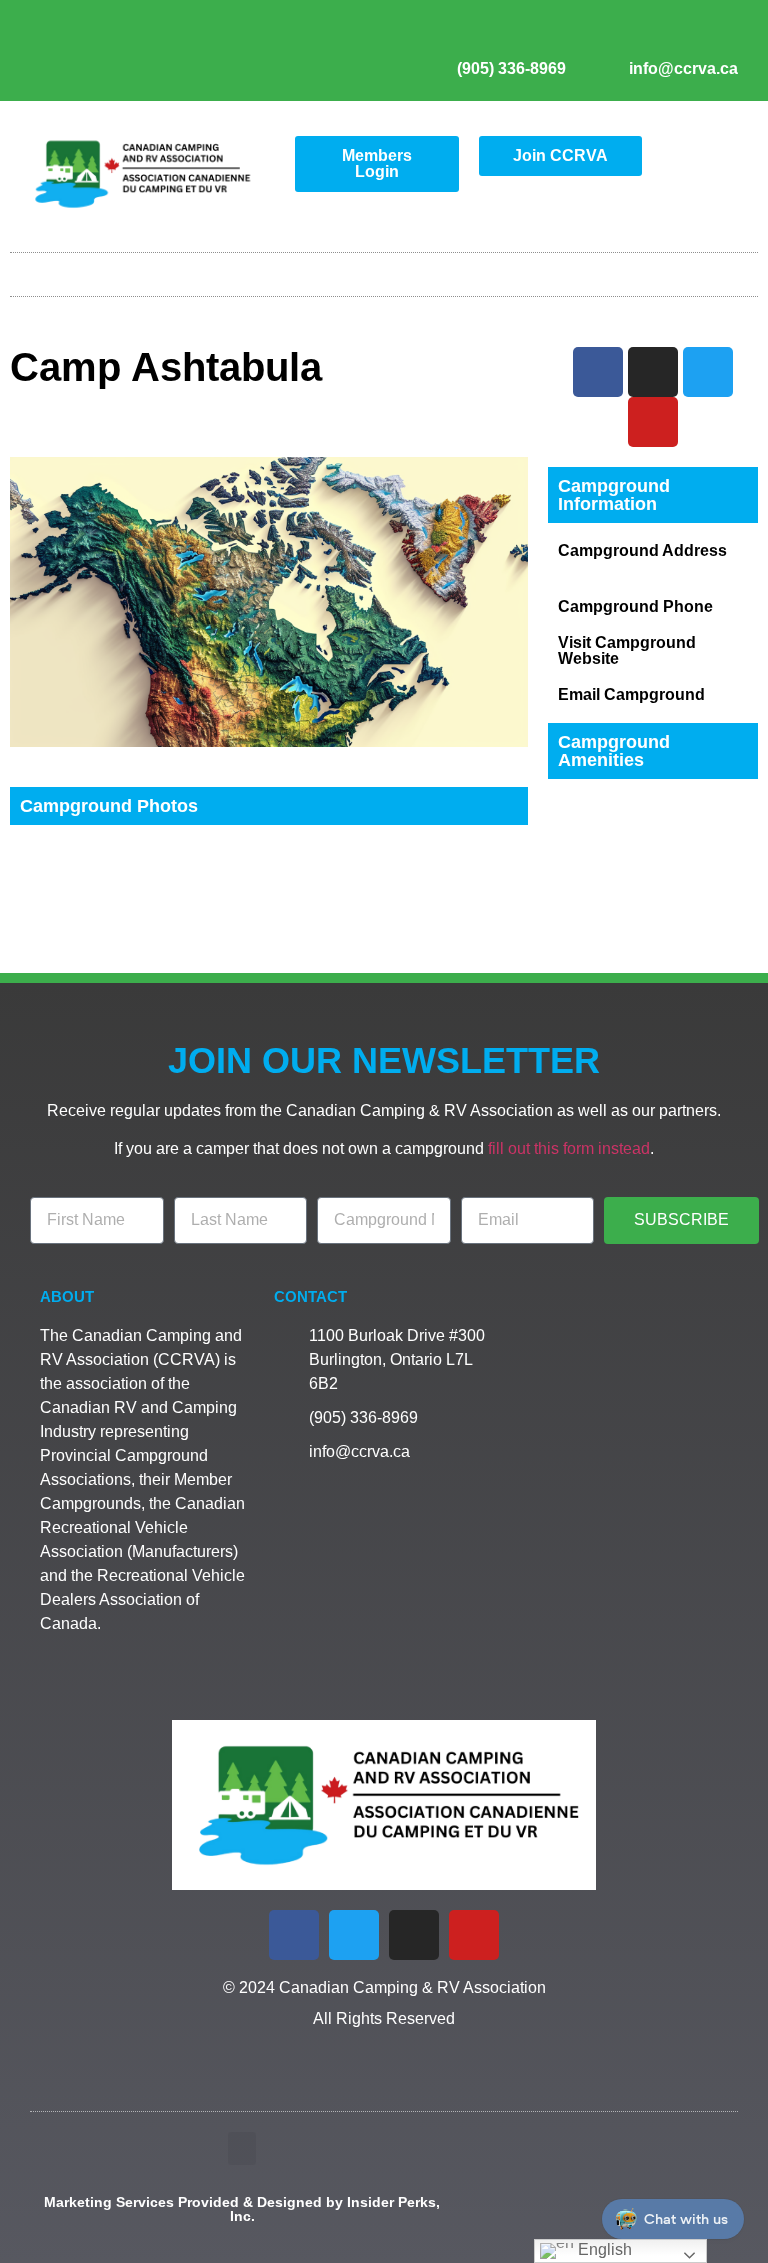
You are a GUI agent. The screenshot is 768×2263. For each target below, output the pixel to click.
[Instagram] (680, 36)
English (603, 2249)
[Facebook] (294, 1935)
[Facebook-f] (606, 36)
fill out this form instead (569, 1148)
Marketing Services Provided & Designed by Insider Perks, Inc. (242, 2209)
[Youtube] (717, 36)
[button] (384, 269)
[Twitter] (643, 36)
